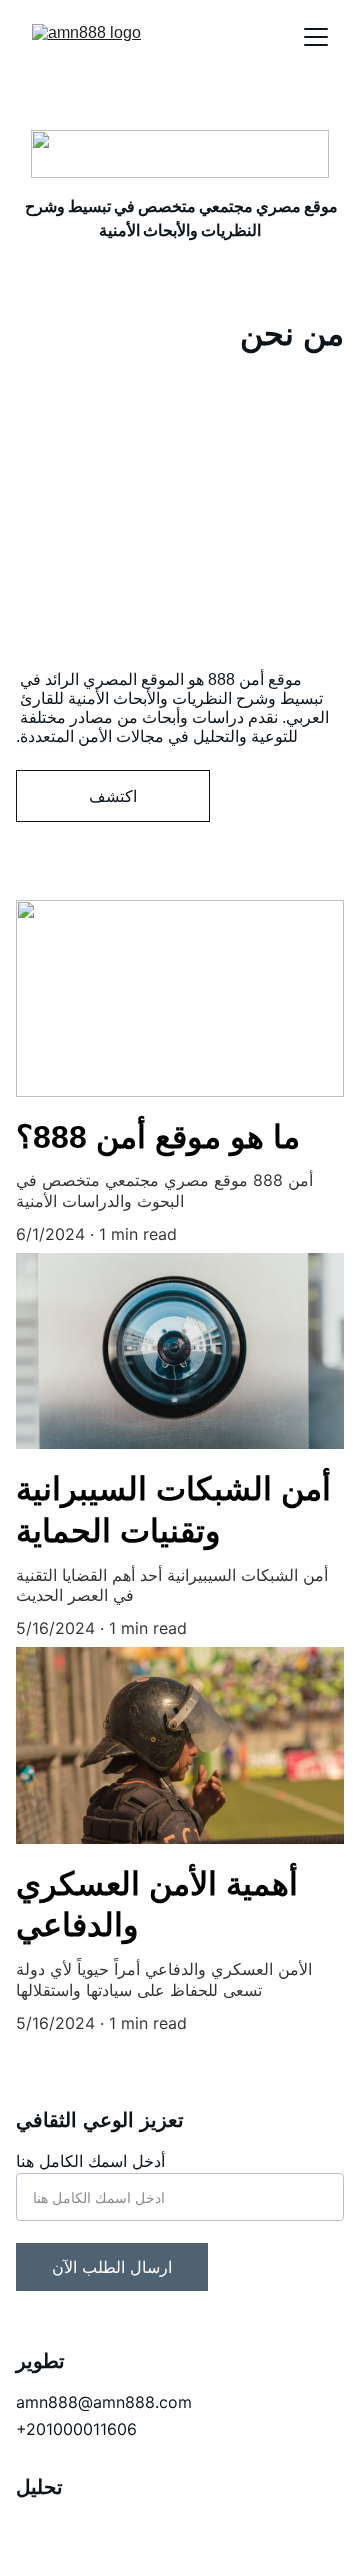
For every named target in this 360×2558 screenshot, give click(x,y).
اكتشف (113, 796)
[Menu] (316, 37)
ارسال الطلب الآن (112, 2267)
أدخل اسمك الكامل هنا (90, 2161)
